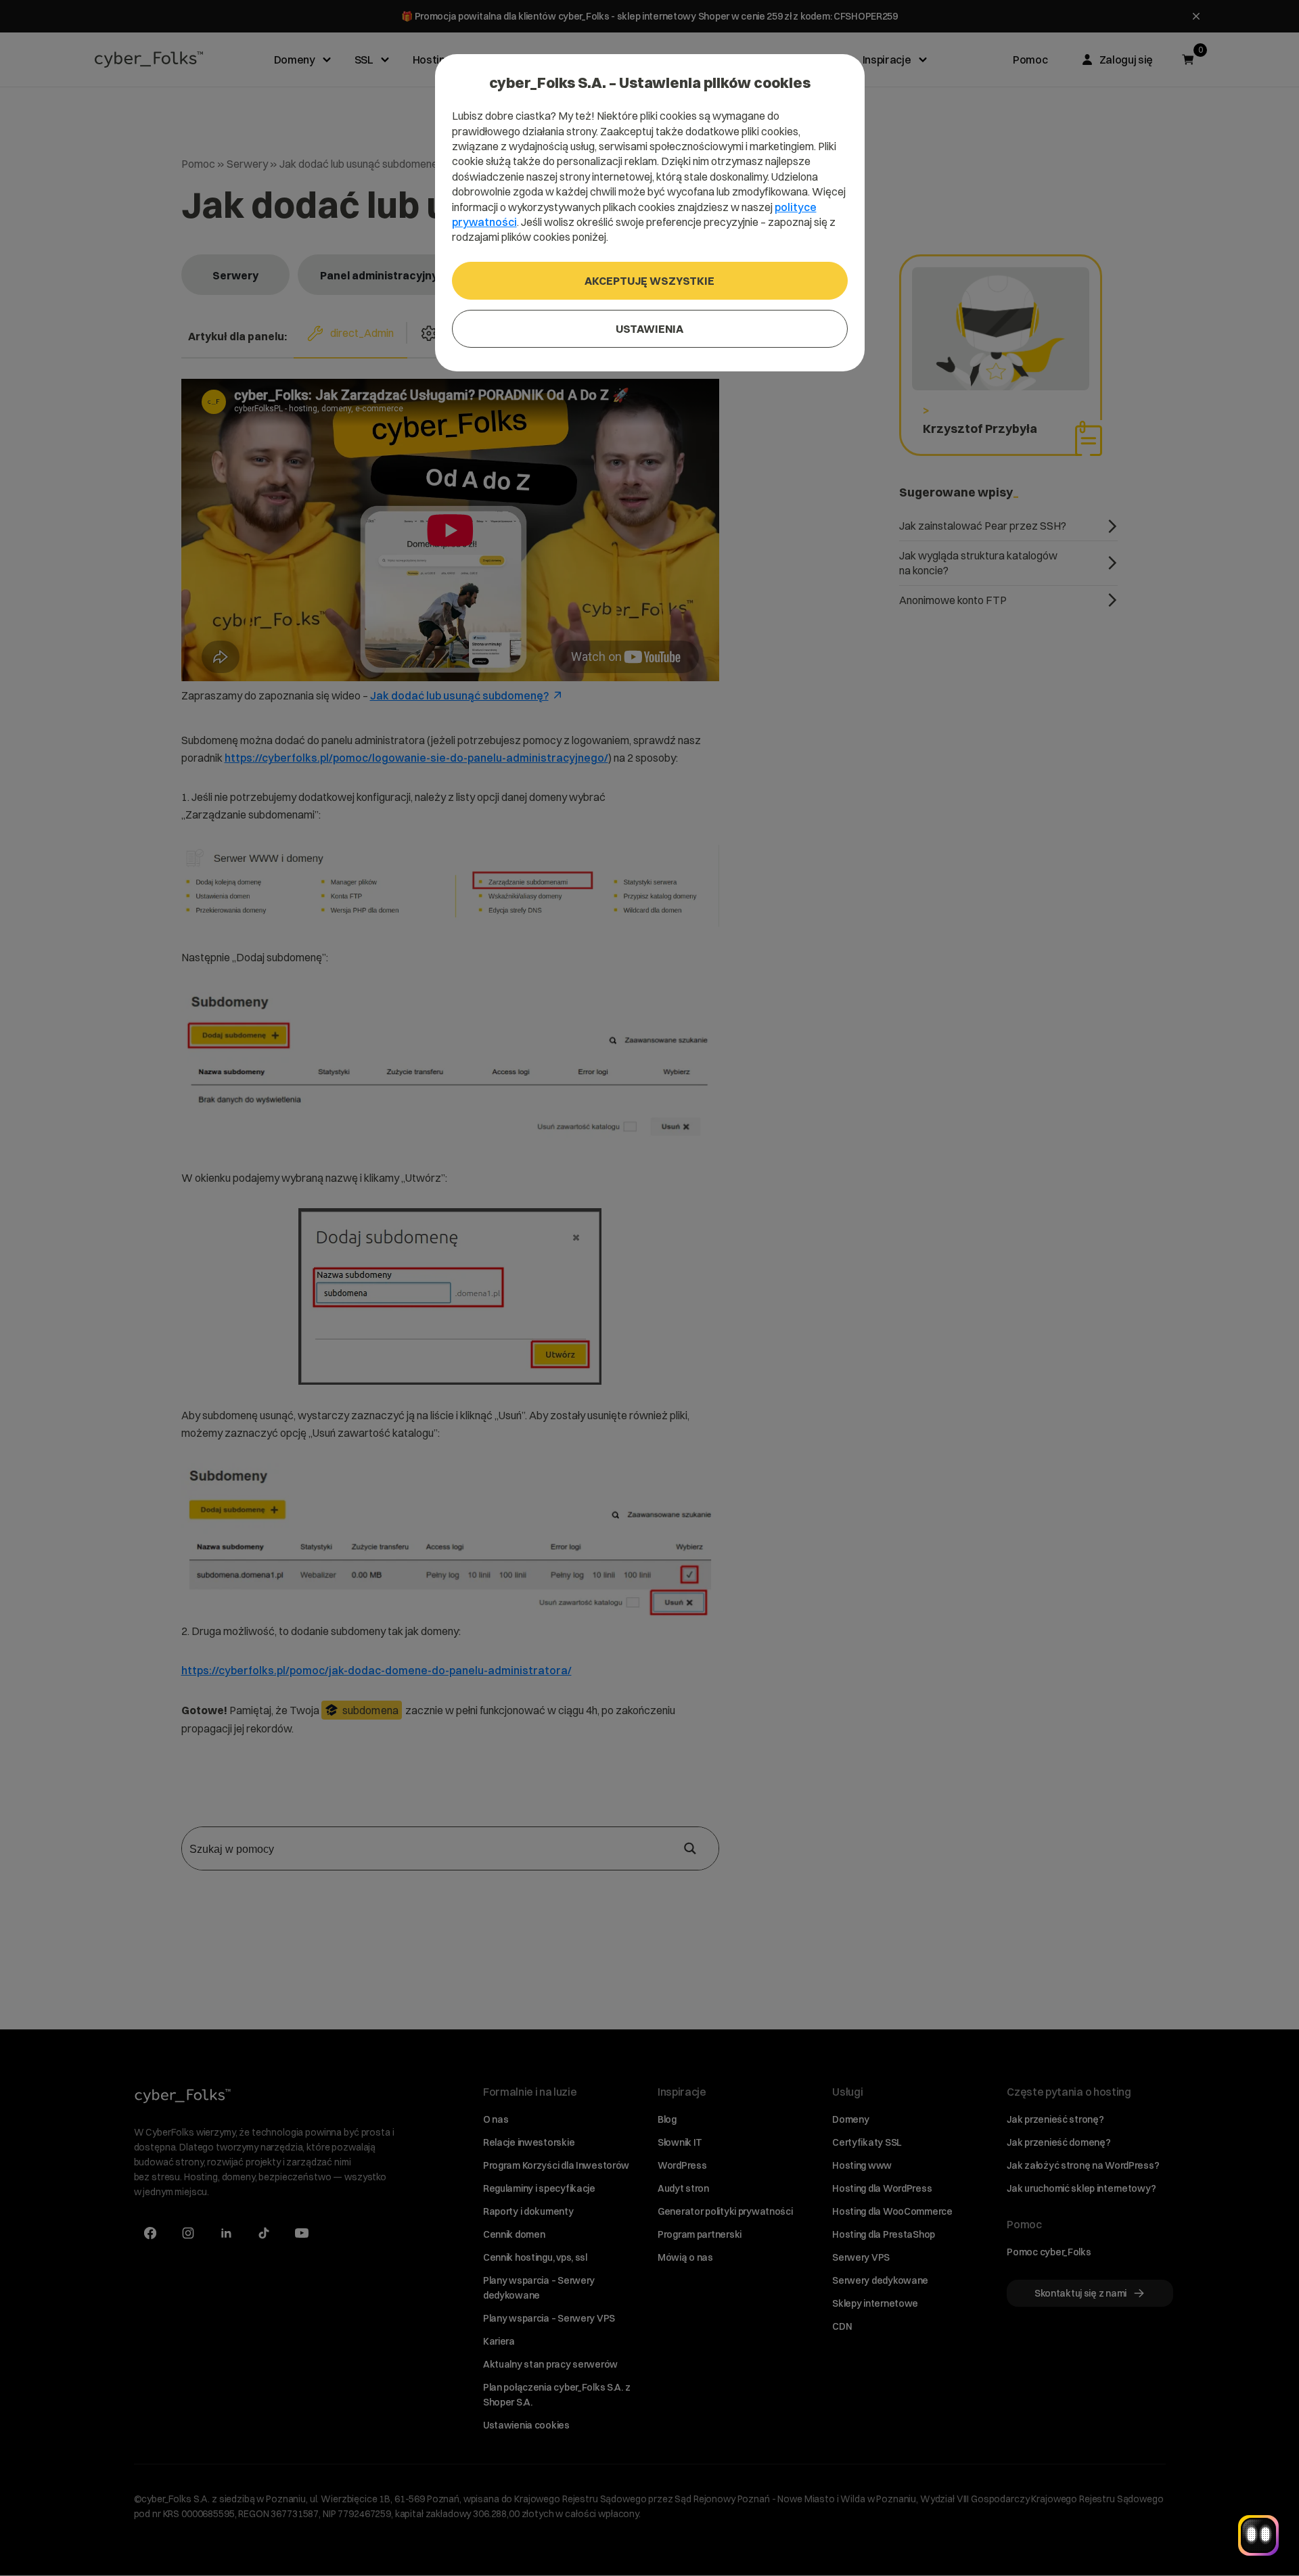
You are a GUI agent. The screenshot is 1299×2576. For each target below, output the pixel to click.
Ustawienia (649, 329)
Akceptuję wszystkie (649, 281)
